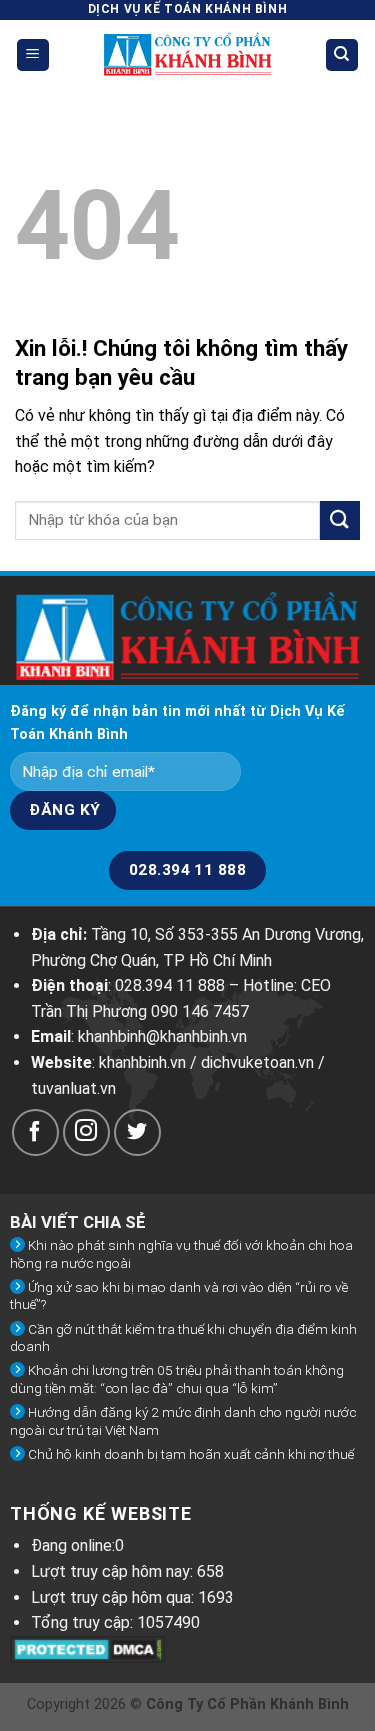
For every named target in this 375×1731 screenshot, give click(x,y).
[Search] (342, 55)
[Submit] (340, 520)
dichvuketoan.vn (257, 1062)
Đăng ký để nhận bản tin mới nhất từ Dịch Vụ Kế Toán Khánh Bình (177, 723)
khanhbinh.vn (142, 1062)
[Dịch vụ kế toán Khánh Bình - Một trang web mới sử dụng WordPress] (187, 55)
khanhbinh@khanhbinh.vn (162, 1036)
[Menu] (33, 55)
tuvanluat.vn (73, 1088)
